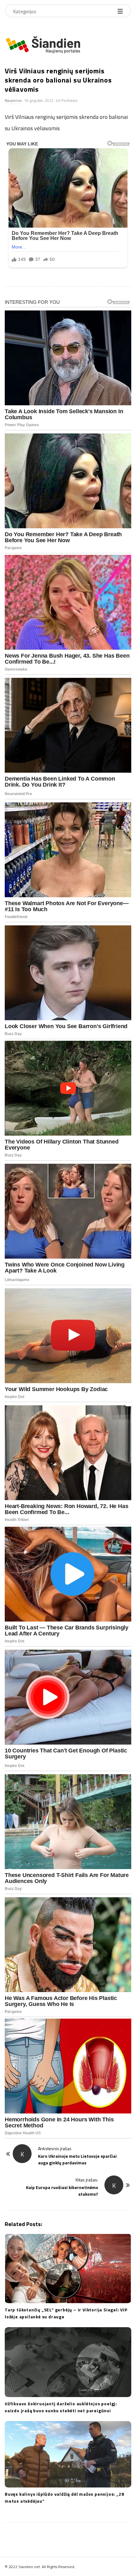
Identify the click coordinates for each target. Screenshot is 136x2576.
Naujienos (13, 100)
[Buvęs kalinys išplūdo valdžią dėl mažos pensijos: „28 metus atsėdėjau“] (68, 2454)
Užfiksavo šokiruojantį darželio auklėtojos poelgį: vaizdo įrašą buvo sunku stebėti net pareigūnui (61, 2407)
